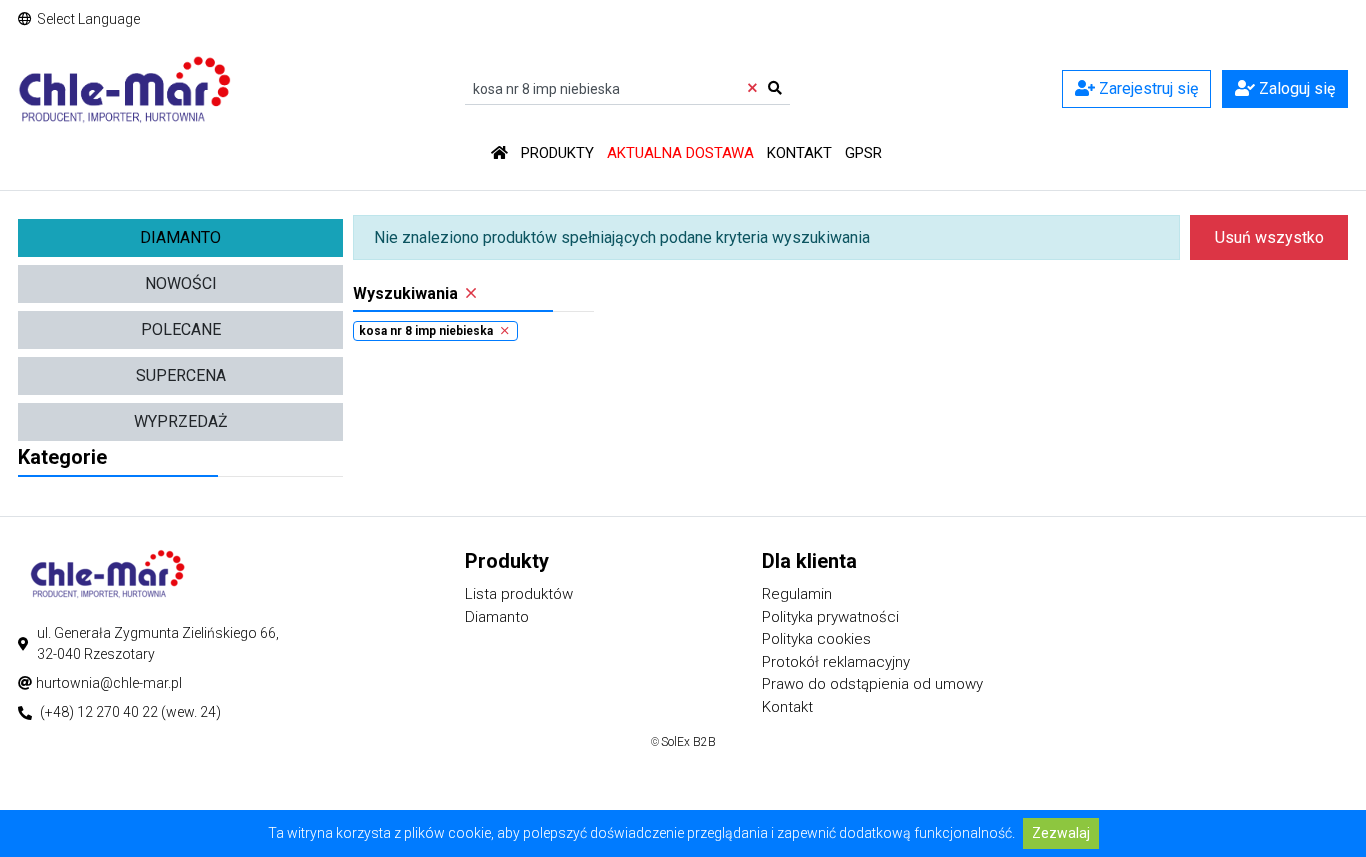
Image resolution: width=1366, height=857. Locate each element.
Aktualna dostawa (680, 153)
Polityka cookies (816, 639)
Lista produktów (519, 594)
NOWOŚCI (181, 283)
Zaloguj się (1295, 88)
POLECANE (181, 329)
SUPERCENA (181, 375)
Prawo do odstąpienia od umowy (872, 684)
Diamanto (497, 617)
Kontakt (799, 153)
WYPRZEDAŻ (181, 421)
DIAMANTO (180, 237)
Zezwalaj (1061, 833)
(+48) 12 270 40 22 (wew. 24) (130, 712)
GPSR (863, 153)
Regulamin (797, 594)
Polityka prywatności (830, 617)
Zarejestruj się (1146, 88)
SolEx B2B (688, 742)
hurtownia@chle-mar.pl (109, 683)
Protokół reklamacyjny (836, 662)
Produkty (557, 153)
